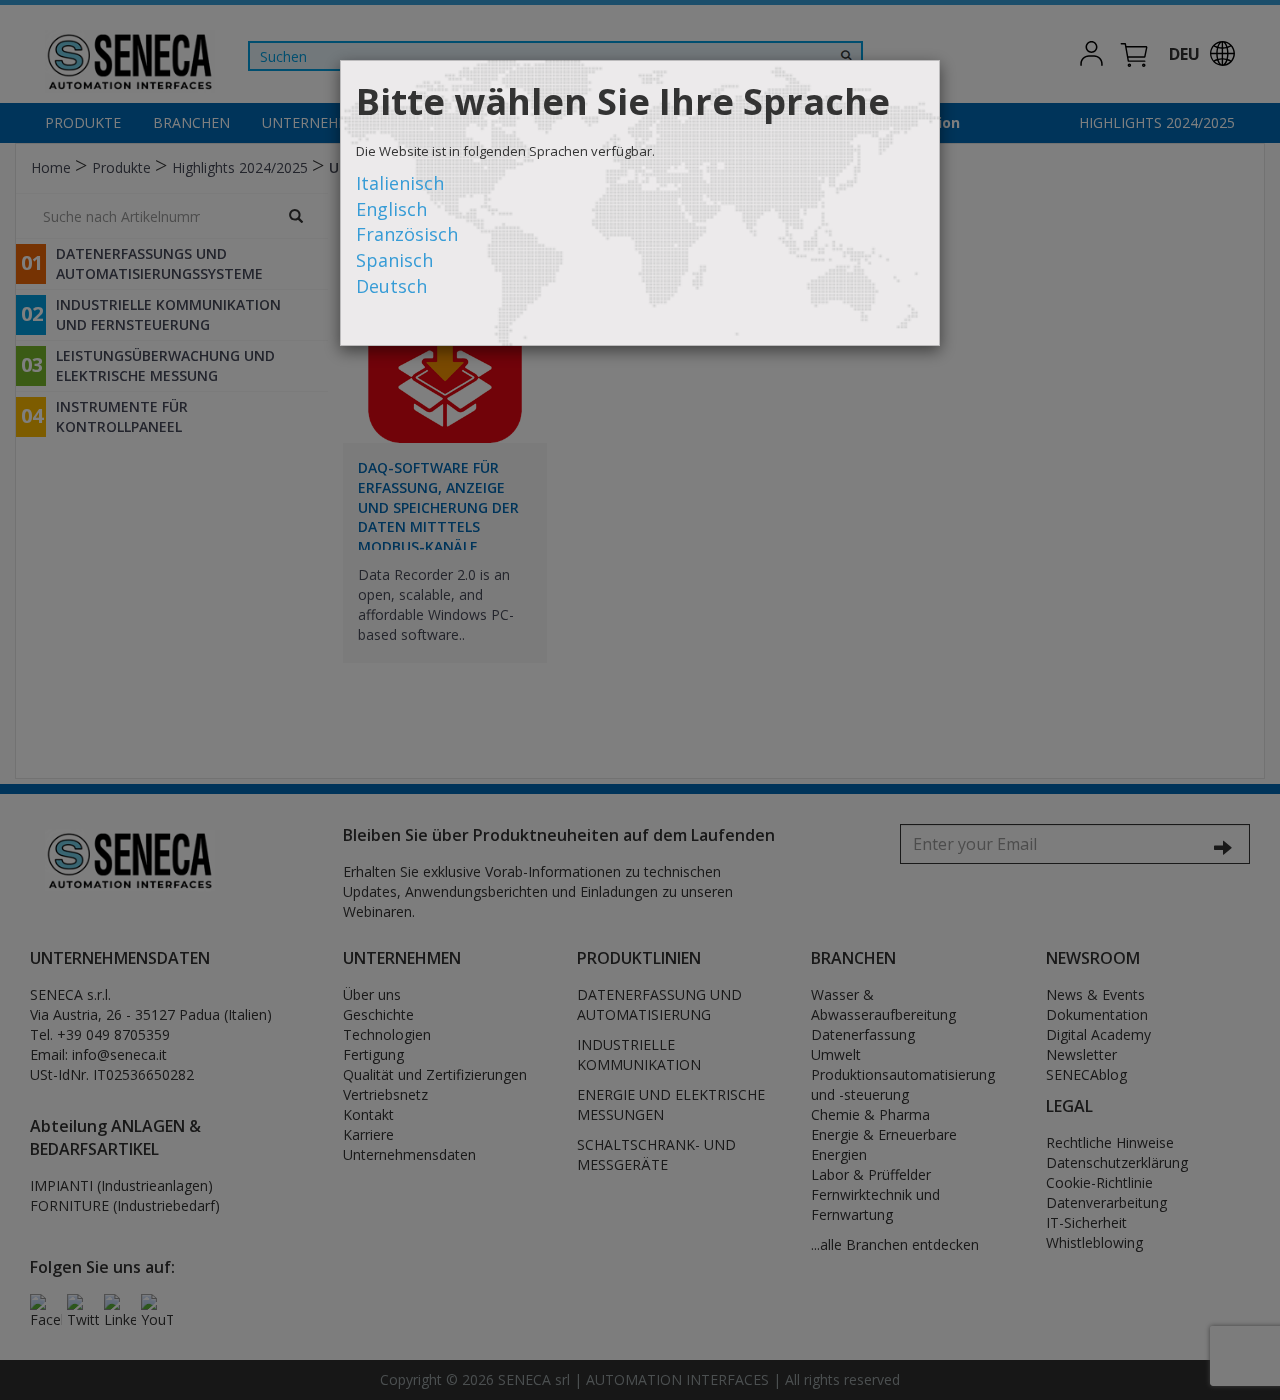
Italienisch (400, 183)
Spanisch (394, 260)
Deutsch (391, 286)
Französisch (407, 234)
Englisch (391, 209)
